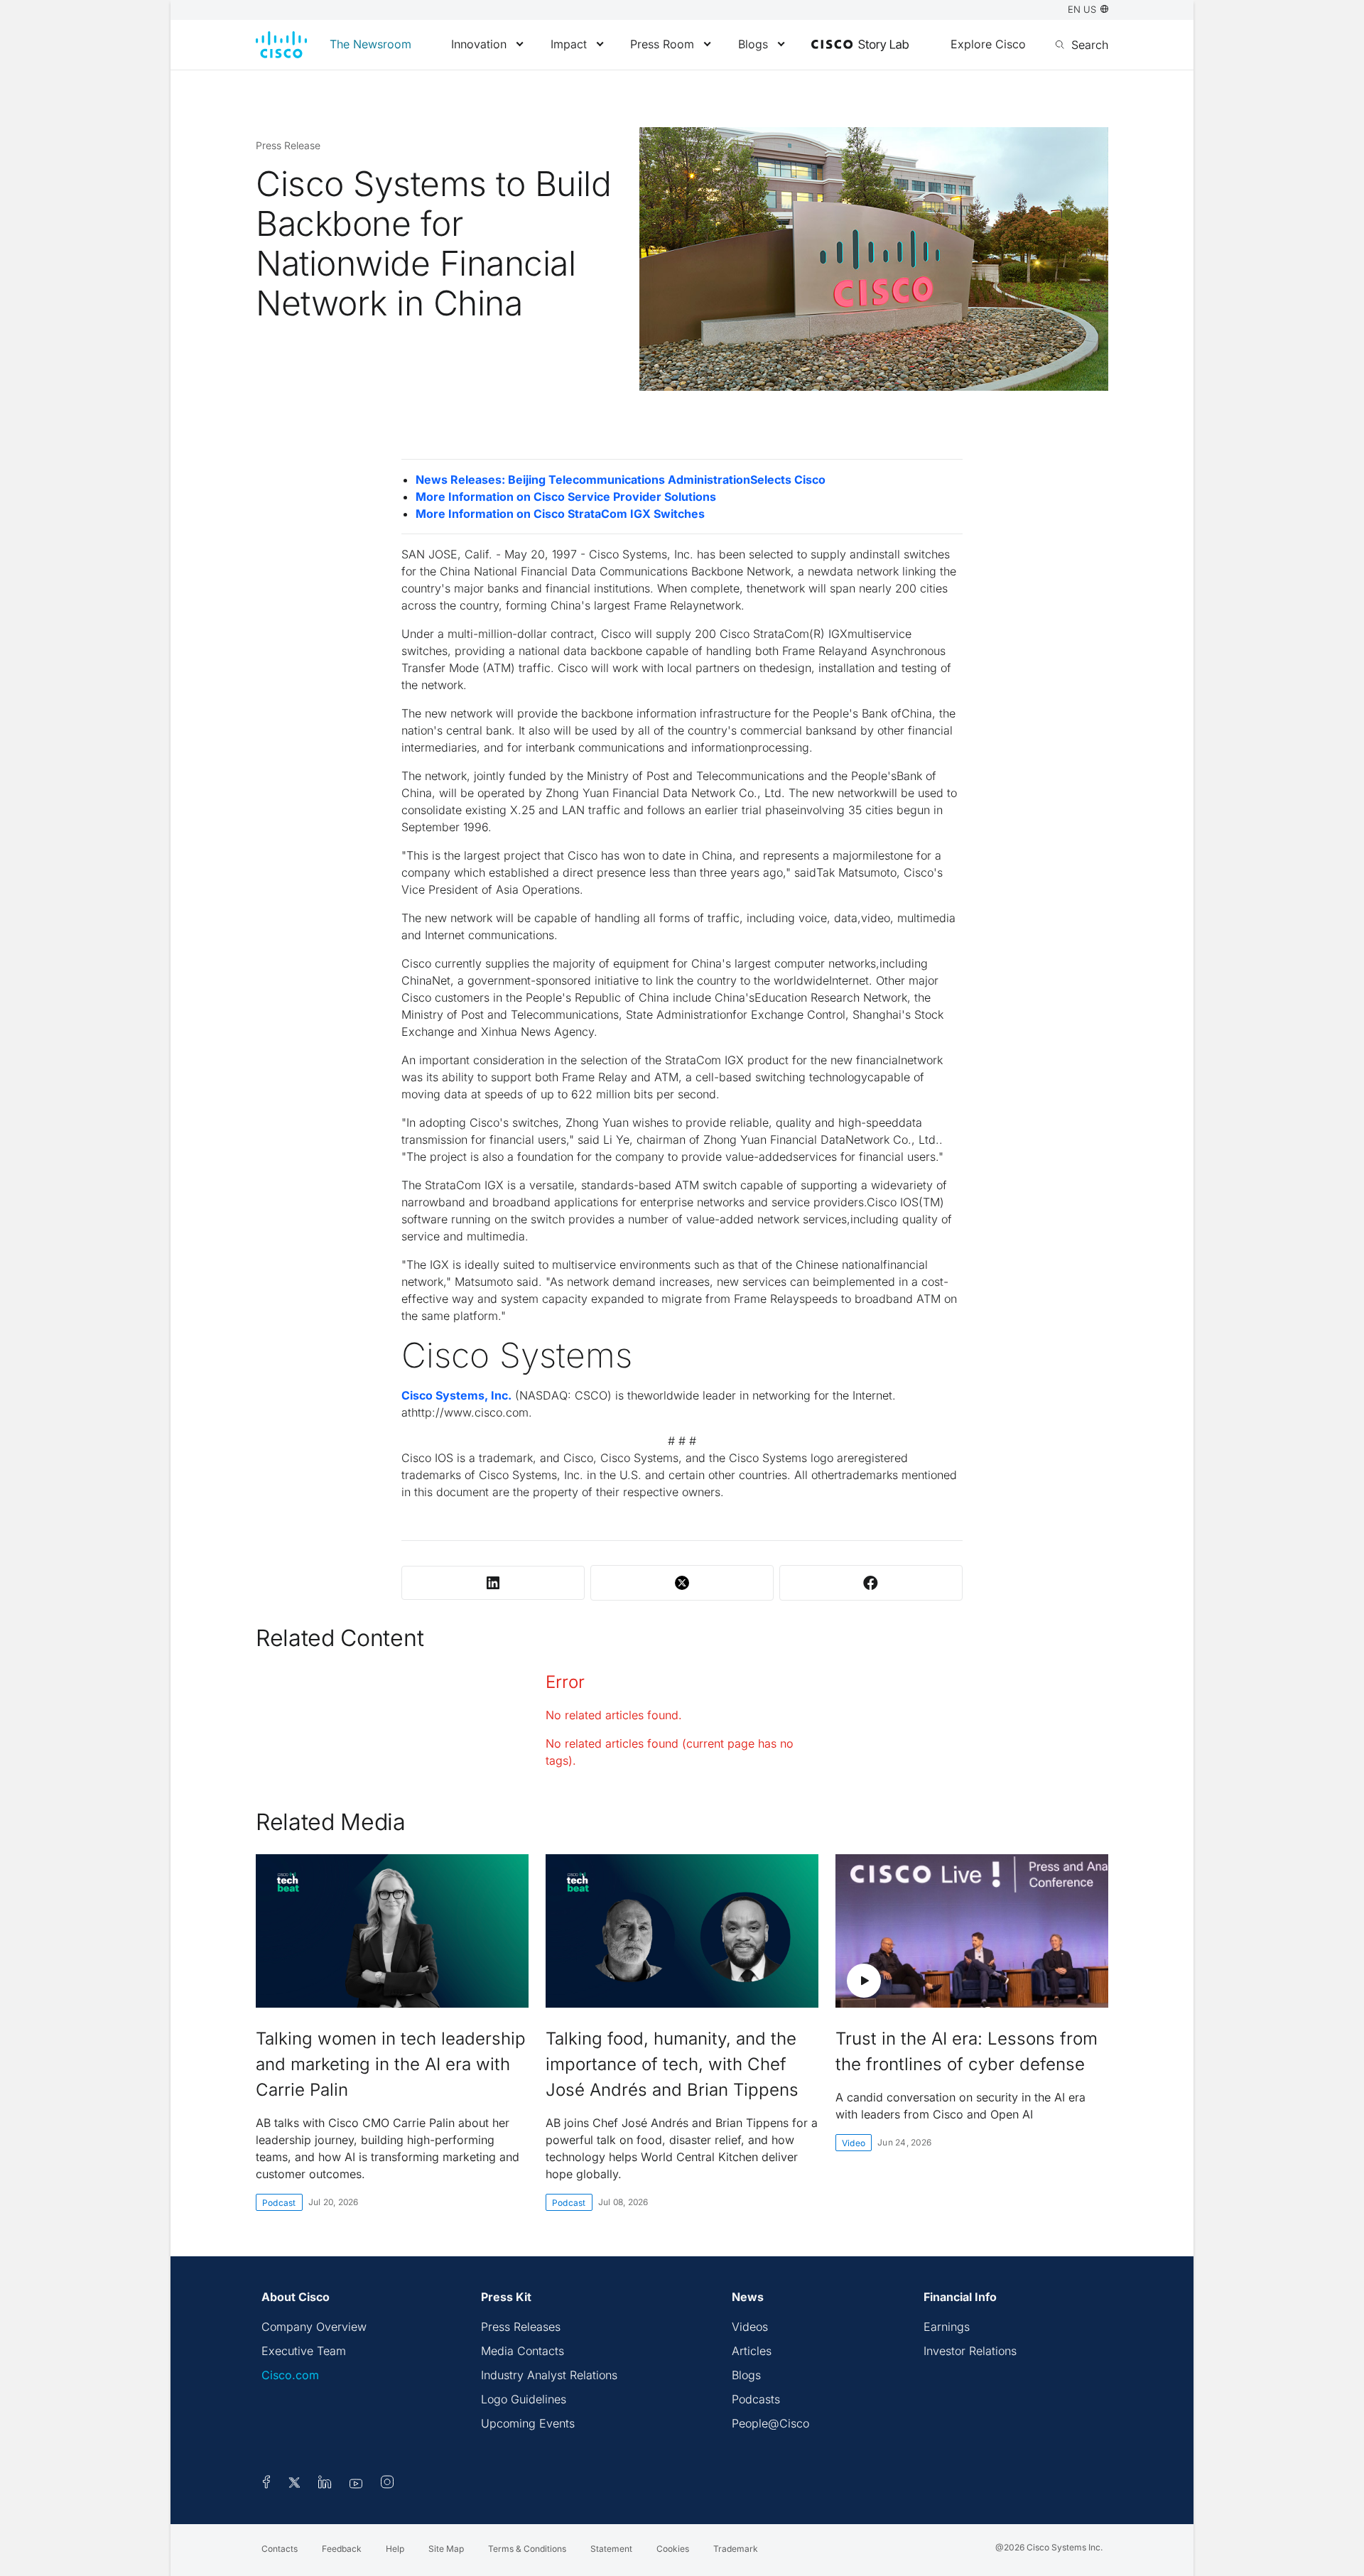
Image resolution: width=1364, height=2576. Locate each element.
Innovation (479, 44)
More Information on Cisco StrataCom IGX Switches (560, 514)
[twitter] (296, 2484)
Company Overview (314, 2327)
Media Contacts (523, 2351)
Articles (752, 2351)
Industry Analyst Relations (549, 2375)
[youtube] (356, 2484)
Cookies (673, 2549)
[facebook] (266, 2484)
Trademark (736, 2549)
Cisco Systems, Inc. (456, 1395)
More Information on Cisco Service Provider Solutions (566, 497)
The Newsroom (370, 44)
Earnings (947, 2327)
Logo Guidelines (524, 2399)
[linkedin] (325, 2484)
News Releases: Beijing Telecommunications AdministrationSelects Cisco (621, 480)
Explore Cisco (988, 44)
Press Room (662, 44)
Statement (611, 2549)
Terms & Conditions (527, 2549)
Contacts (280, 2549)
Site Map (446, 2549)
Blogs (753, 44)
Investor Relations (970, 2351)
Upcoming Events (528, 2423)
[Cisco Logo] (281, 45)
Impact (569, 44)
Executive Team (304, 2351)
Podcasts (756, 2399)
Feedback (342, 2549)
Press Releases (521, 2327)
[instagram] (387, 2484)
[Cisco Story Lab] (860, 45)
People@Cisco (770, 2423)
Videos (750, 2327)
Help (395, 2549)
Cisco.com (290, 2375)
